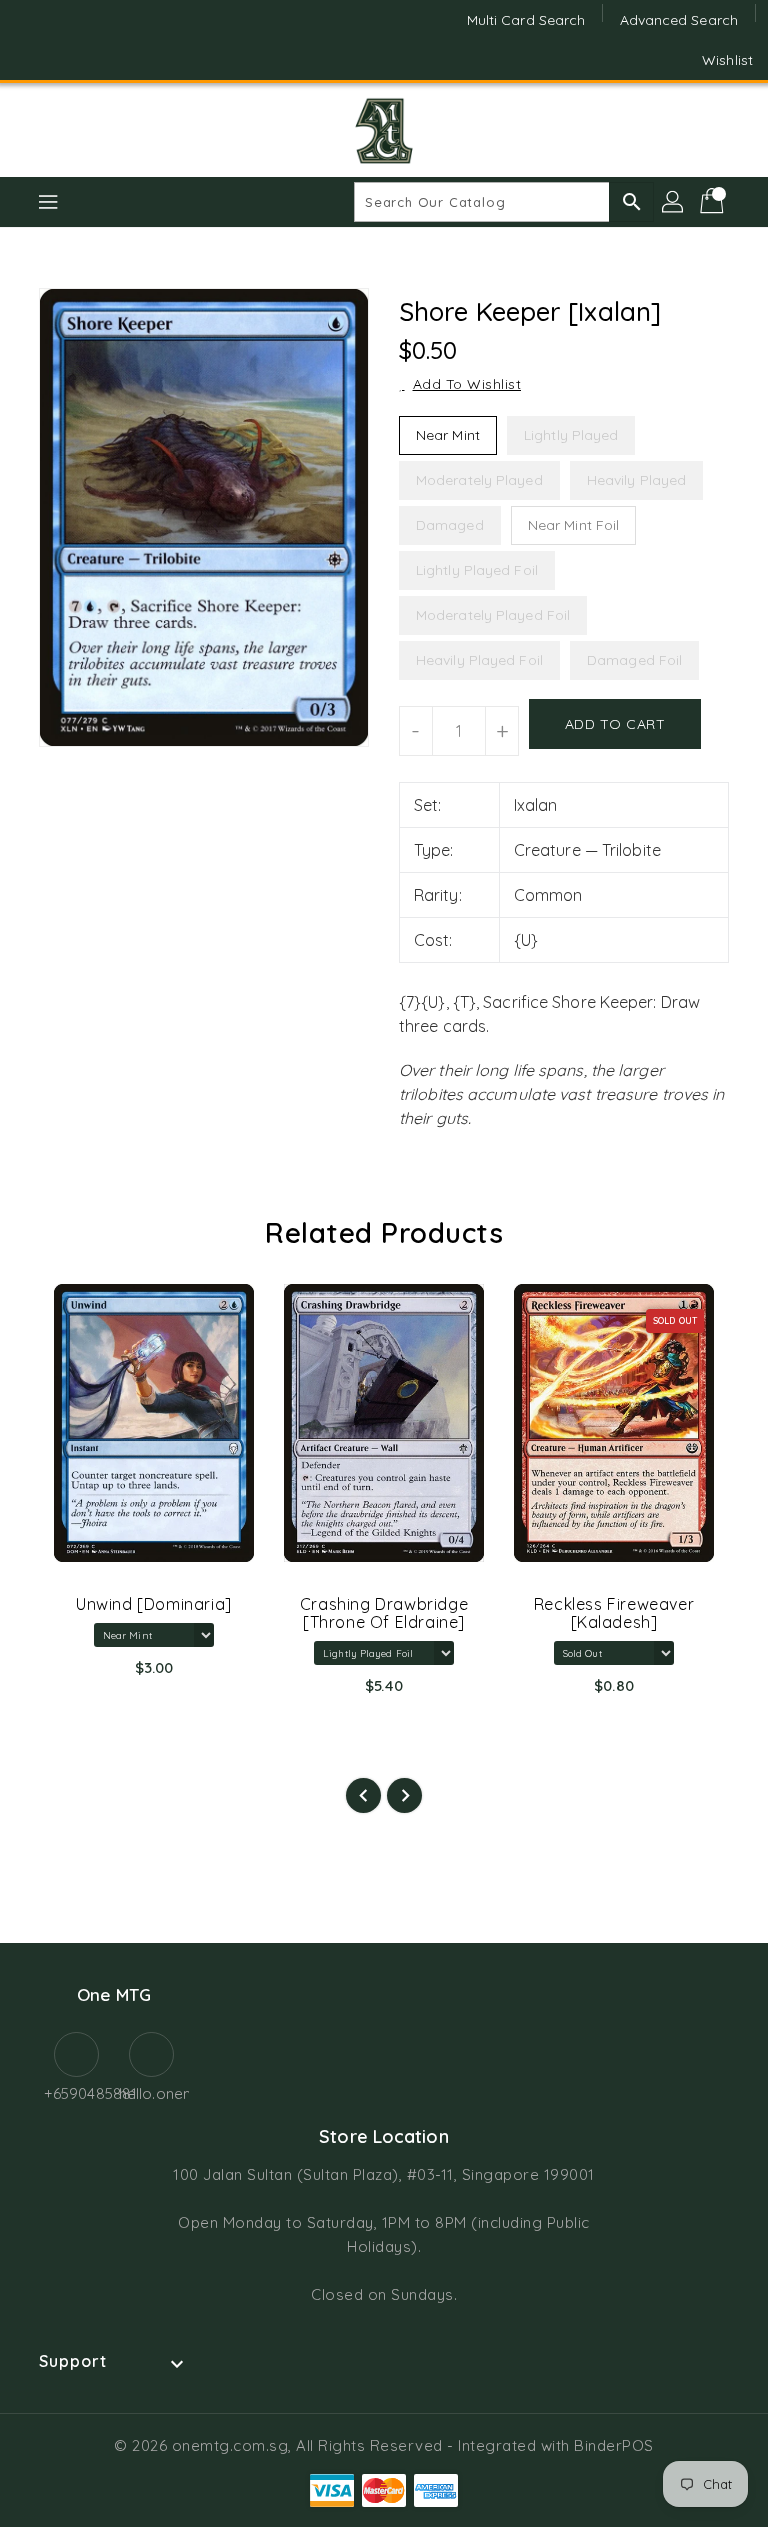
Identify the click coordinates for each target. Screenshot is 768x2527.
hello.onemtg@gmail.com (151, 2093)
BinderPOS (614, 2445)
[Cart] (714, 202)
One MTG (114, 1994)
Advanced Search (679, 20)
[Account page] (674, 202)
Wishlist (727, 60)
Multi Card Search (526, 20)
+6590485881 (76, 2093)
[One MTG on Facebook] (32, 40)
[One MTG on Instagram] (70, 40)
